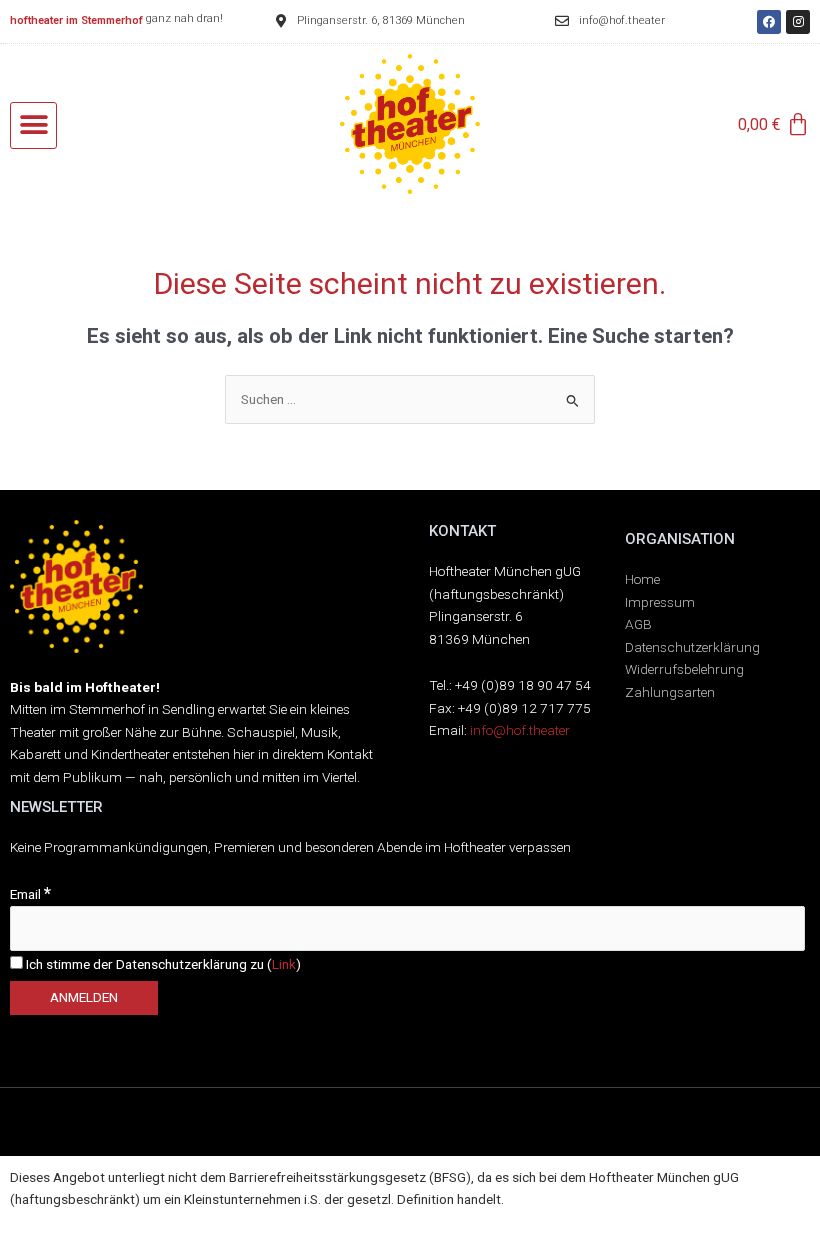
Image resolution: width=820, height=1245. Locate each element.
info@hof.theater (520, 730)
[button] (33, 125)
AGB (638, 624)
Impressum (660, 602)
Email (30, 894)
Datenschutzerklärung (692, 647)
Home (642, 579)
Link (284, 964)
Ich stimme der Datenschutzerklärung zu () (162, 964)
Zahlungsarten (670, 692)
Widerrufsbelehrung (684, 669)
